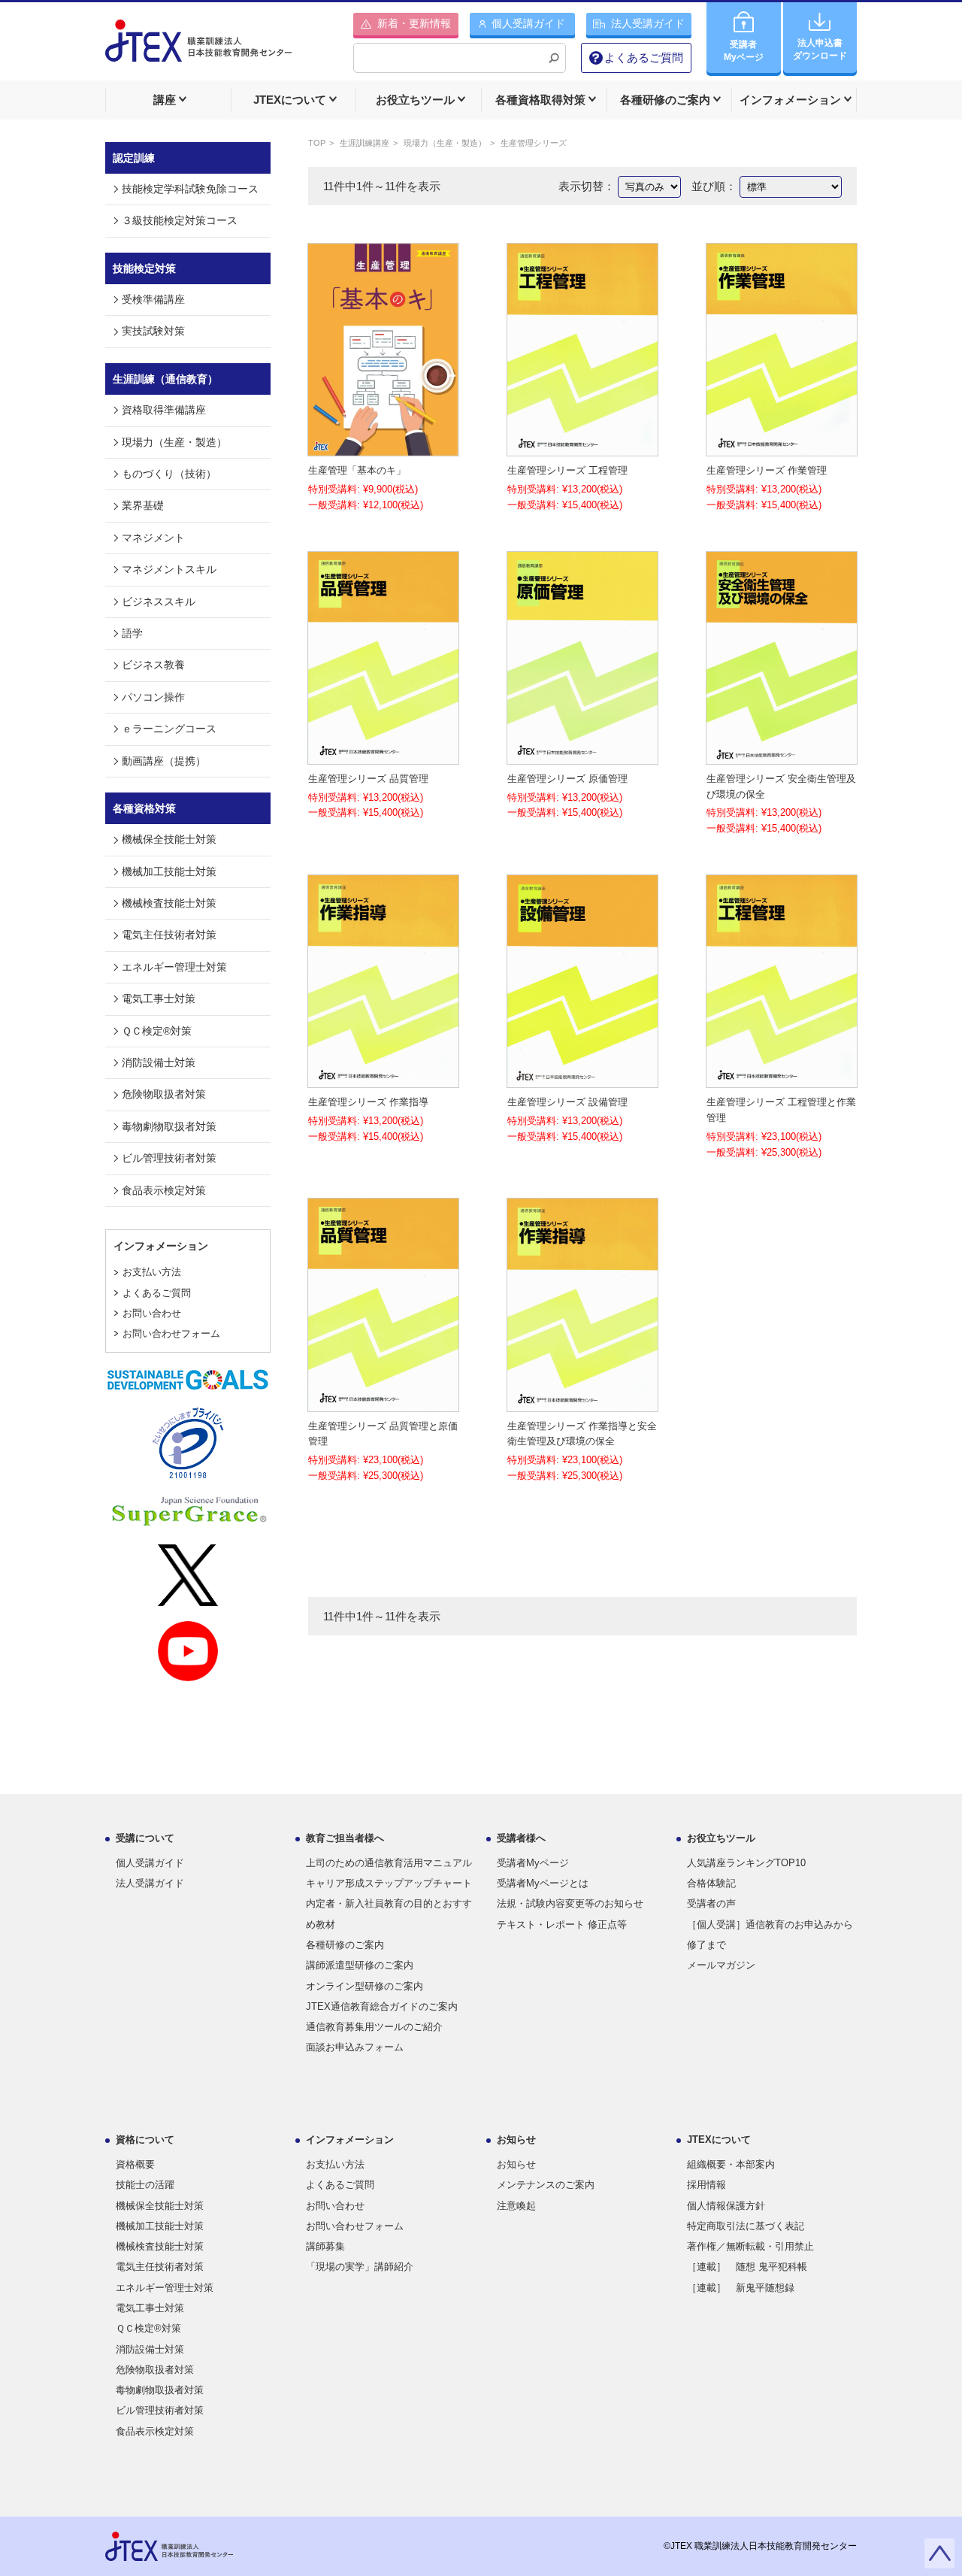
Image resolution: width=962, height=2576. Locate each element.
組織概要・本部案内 (731, 2164)
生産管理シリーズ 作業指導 (368, 1102)
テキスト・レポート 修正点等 (562, 1924)
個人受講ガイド (150, 1863)
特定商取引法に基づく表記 (746, 2226)
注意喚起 (516, 2206)
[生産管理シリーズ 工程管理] (582, 448)
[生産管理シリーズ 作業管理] (782, 448)
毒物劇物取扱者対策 (169, 1126)
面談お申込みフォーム (355, 2047)
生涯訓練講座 (365, 143)
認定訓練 (179, 158)
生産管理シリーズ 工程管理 (567, 470)
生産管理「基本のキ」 (357, 470)
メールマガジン (721, 1965)
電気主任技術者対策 (169, 935)
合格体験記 (711, 1883)
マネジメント (153, 538)
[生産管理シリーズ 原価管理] (582, 755)
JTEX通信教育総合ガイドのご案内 (382, 2006)
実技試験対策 (153, 331)
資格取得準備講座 (164, 410)
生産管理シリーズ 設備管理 (567, 1102)
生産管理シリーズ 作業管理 (767, 470)
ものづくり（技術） (169, 474)
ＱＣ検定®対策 (157, 1031)
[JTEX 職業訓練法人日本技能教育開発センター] (198, 50)
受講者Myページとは (543, 1883)
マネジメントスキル (169, 569)
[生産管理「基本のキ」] (383, 448)
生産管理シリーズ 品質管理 (368, 779)
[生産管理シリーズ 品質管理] (383, 755)
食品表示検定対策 (164, 1190)
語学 (132, 633)
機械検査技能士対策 (169, 903)
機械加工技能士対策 (169, 871)
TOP (317, 143)
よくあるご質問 (644, 58)
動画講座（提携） (164, 761)
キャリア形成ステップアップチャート (389, 1883)
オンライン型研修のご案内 (365, 1986)
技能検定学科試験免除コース (190, 189)
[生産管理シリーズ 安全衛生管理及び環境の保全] (782, 755)
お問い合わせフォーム (171, 1333)
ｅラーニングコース (169, 729)
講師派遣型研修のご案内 (360, 1965)
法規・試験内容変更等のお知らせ (570, 1903)
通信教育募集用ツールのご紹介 (374, 2027)
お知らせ (516, 2164)
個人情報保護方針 (726, 2206)
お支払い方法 (152, 1272)
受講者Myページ (533, 1863)
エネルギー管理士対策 (174, 967)
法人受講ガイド (150, 1883)
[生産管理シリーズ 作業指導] (383, 1079)
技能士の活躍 (145, 2185)
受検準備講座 (153, 299)
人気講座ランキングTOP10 (746, 1863)
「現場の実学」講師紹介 (360, 2267)
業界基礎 (143, 505)
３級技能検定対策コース (180, 220)
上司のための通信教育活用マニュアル (389, 1863)
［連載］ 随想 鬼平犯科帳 (747, 2267)
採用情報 (706, 2185)
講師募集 (325, 2246)
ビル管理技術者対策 (169, 1158)
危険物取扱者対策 (164, 1094)
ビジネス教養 (153, 665)
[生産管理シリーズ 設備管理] (582, 1079)
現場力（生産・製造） (445, 143)
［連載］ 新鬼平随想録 (741, 2288)
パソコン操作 (153, 697)
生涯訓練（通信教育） (165, 379)
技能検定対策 (144, 268)
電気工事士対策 (159, 999)
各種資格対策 (144, 808)
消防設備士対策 (159, 1062)
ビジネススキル (159, 602)
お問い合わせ (152, 1313)
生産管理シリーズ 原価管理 (567, 779)
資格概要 (135, 2164)
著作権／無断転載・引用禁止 (750, 2246)
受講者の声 (711, 1903)
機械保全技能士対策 (169, 839)
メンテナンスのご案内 (546, 2185)
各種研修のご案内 (345, 1945)
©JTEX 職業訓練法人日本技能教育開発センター (760, 2546)
